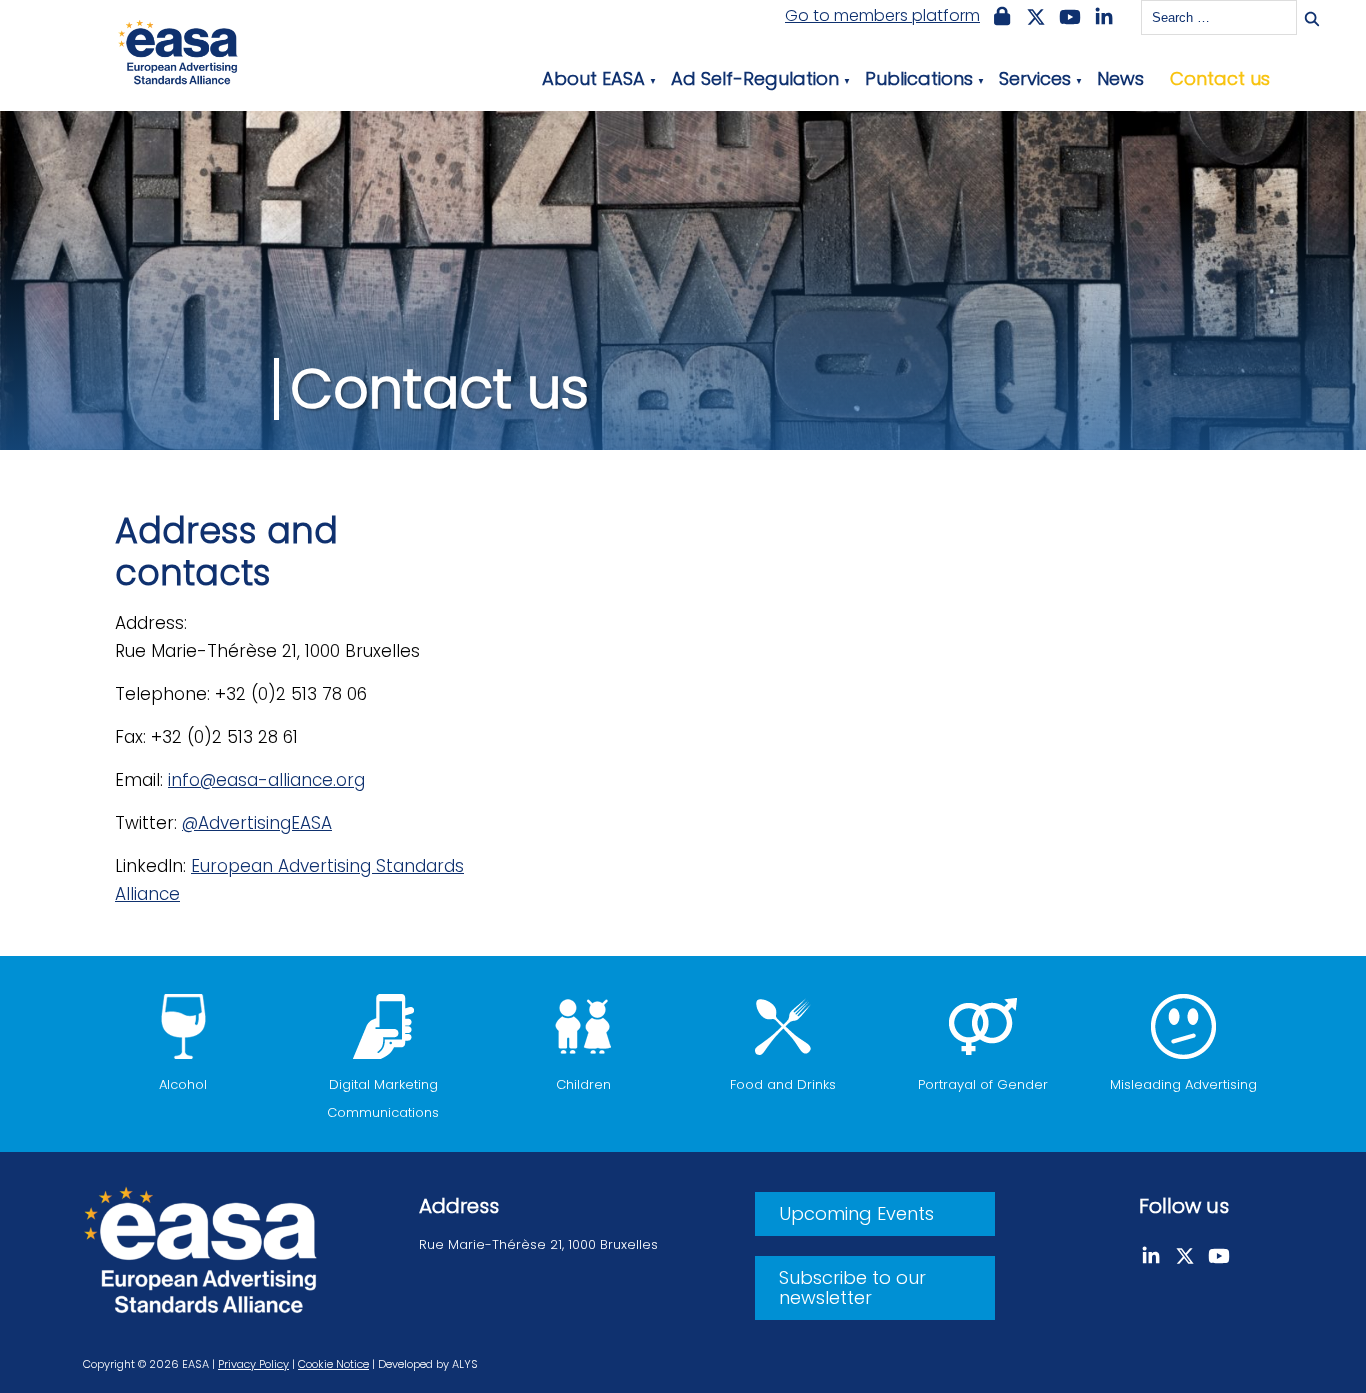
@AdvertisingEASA (257, 823)
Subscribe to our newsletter (852, 1287)
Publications (919, 78)
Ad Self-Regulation (755, 78)
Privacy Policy (253, 1364)
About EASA (593, 78)
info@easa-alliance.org (266, 780)
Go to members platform (882, 16)
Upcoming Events (856, 1213)
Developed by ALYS (428, 1364)
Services (1035, 78)
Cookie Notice (333, 1364)
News (1120, 78)
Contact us (1220, 78)
